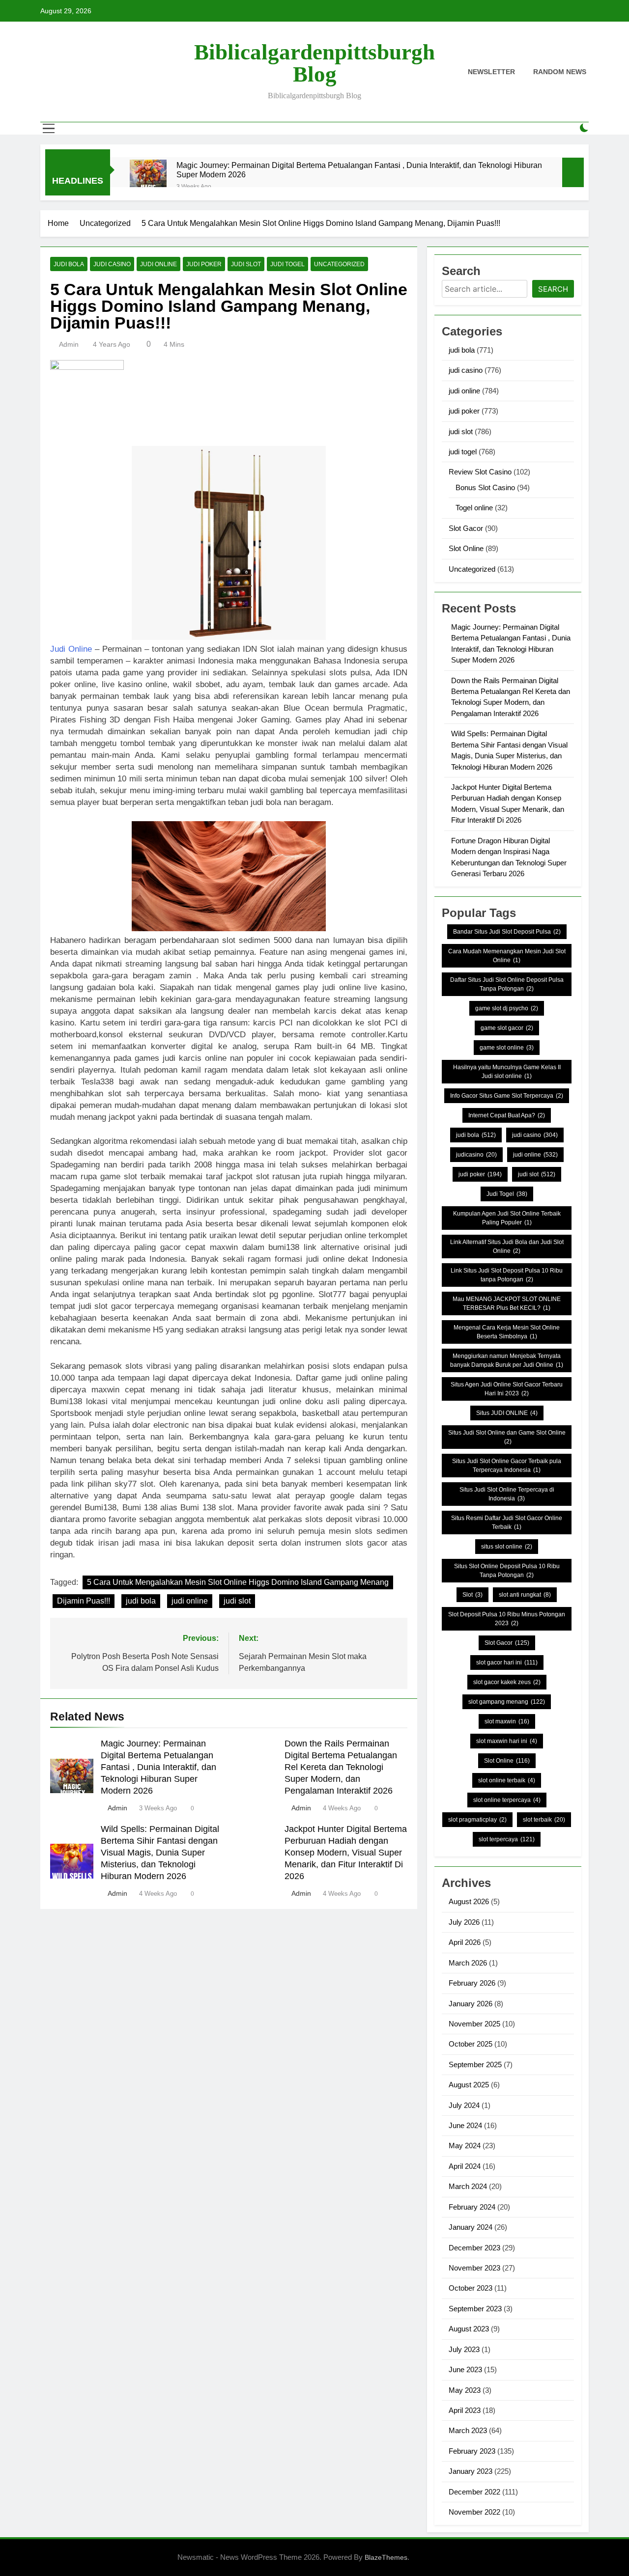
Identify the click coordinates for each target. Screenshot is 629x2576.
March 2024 (468, 2186)
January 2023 (471, 2471)
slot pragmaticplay (477, 1820)
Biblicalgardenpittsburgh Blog (314, 63)
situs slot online (507, 1547)
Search (553, 289)
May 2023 (465, 2390)
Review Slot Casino (480, 472)
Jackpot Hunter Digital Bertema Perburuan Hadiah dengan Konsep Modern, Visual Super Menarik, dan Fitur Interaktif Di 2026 (346, 1853)
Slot (472, 1595)
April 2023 (465, 2410)
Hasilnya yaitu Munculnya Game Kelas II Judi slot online (507, 1072)
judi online (158, 264)
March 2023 (468, 2430)
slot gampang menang (507, 1702)
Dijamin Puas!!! (84, 1601)
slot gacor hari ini (507, 1662)
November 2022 (474, 2512)
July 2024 (464, 2105)
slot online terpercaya (507, 1800)
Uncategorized (339, 264)
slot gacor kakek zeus (507, 1682)
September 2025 (475, 2064)
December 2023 (474, 2248)
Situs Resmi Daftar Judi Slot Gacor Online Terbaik (507, 1523)
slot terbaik (544, 1820)
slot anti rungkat (525, 1595)
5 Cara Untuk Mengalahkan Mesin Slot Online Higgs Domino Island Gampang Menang (238, 1582)
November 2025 (474, 2024)
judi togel (287, 264)
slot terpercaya (507, 1839)
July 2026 (464, 1922)
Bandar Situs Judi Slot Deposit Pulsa (507, 932)
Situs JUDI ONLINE (507, 1413)
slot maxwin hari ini (507, 1741)
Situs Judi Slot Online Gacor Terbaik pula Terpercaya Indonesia (507, 1466)
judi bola (69, 264)
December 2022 (474, 2492)
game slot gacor (507, 1028)
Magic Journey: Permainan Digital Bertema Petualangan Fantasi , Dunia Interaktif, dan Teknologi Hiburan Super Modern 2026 (359, 170)
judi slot (246, 264)
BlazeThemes (386, 2557)
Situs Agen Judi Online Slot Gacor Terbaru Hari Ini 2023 (507, 1389)
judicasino (476, 1155)
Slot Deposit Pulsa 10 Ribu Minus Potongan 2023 (507, 1619)
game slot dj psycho (507, 1008)
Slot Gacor (466, 528)
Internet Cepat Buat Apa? (507, 1115)
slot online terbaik (507, 1780)
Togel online (474, 508)
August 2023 (469, 2329)
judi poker (204, 264)
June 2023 (465, 2369)
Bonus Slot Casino (485, 487)
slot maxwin (507, 1721)
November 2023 (474, 2268)
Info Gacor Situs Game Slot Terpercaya (507, 1096)
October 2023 (471, 2288)
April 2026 (465, 1942)
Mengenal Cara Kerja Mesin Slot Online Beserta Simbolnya (507, 1332)
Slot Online (466, 548)
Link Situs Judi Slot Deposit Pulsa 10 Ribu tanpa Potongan (507, 1275)
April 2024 (465, 2166)
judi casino (112, 264)
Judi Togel (507, 1194)
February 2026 (472, 1983)
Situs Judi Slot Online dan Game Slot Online (507, 1437)
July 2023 (464, 2349)
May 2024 (465, 2146)
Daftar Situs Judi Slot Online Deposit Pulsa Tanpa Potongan (507, 984)
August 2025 (469, 2085)
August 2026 (469, 1901)
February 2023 (472, 2451)
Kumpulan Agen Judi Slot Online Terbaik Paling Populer (507, 1218)
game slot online (507, 1048)
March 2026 (468, 1963)
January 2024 (471, 2227)
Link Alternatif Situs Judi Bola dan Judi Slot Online (507, 1246)
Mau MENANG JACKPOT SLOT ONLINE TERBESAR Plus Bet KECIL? (507, 1303)
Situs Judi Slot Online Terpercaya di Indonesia (507, 1494)
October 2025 (471, 2044)
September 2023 (475, 2309)
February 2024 (472, 2207)
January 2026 (471, 2004)
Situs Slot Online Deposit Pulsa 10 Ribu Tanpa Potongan (507, 1571)
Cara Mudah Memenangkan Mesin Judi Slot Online (507, 956)
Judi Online (71, 649)
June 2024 (465, 2125)
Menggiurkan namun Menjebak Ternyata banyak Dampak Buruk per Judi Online (507, 1360)
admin (69, 344)
